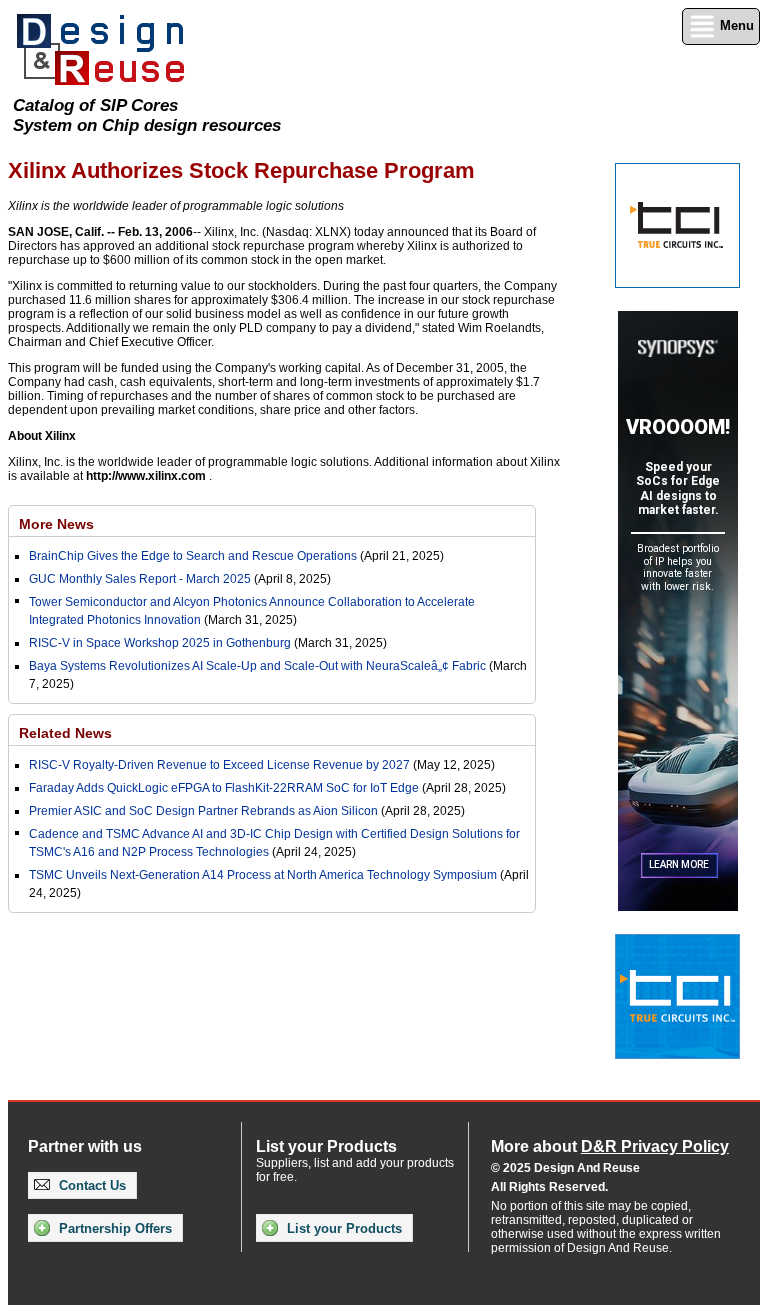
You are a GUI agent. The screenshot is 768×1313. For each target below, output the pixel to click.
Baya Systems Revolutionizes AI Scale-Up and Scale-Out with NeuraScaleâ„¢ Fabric (257, 666)
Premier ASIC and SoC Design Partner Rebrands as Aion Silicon (205, 811)
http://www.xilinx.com (146, 476)
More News (56, 524)
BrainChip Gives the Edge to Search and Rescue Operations (193, 556)
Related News (65, 733)
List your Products (342, 1228)
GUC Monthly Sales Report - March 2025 (140, 579)
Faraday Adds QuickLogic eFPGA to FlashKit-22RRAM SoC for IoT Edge (224, 788)
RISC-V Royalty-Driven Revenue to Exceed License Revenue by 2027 (219, 765)
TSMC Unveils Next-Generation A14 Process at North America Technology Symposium (263, 875)
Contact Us (90, 1185)
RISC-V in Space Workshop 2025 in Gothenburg (160, 643)
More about (610, 1146)
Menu (735, 25)
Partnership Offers (113, 1228)
